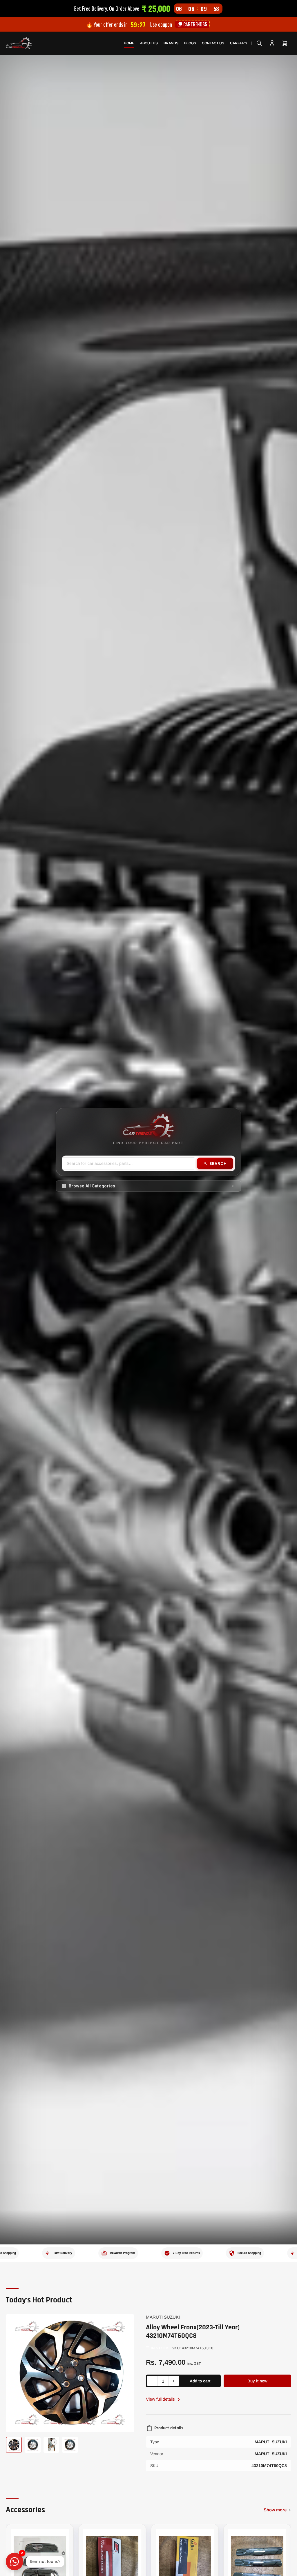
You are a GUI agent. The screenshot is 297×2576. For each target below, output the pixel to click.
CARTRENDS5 (195, 24)
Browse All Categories (92, 1186)
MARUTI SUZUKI (163, 2317)
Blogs (190, 43)
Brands (171, 43)
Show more (275, 2510)
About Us (149, 43)
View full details (161, 2399)
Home (129, 43)
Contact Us (213, 43)
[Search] (259, 43)
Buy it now (257, 2381)
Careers (239, 43)
